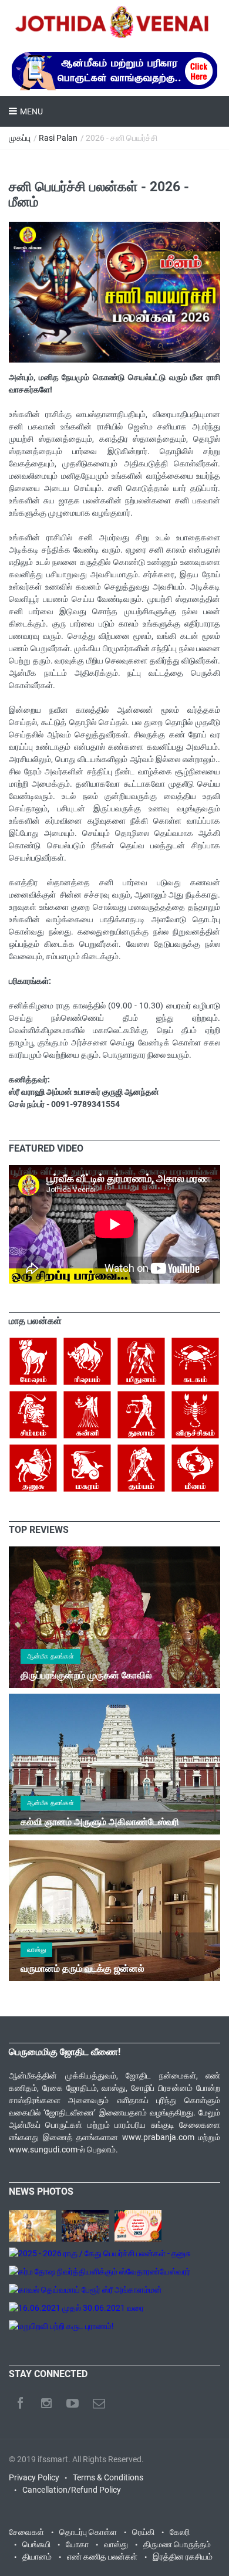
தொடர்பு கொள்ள (88, 2532)
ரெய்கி (143, 2532)
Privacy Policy (34, 2477)
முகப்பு (20, 138)
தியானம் (37, 2557)
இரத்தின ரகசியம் (183, 2557)
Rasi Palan (58, 138)
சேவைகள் (26, 2532)
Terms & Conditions (108, 2477)
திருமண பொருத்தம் (177, 2544)
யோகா (77, 2544)
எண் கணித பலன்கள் (102, 2557)
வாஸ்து (36, 1950)
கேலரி (180, 2532)
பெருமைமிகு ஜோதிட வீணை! (65, 2052)
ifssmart (53, 2459)
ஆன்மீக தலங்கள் (50, 1656)
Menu (31, 111)
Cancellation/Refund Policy (72, 2490)
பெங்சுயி (36, 2544)
